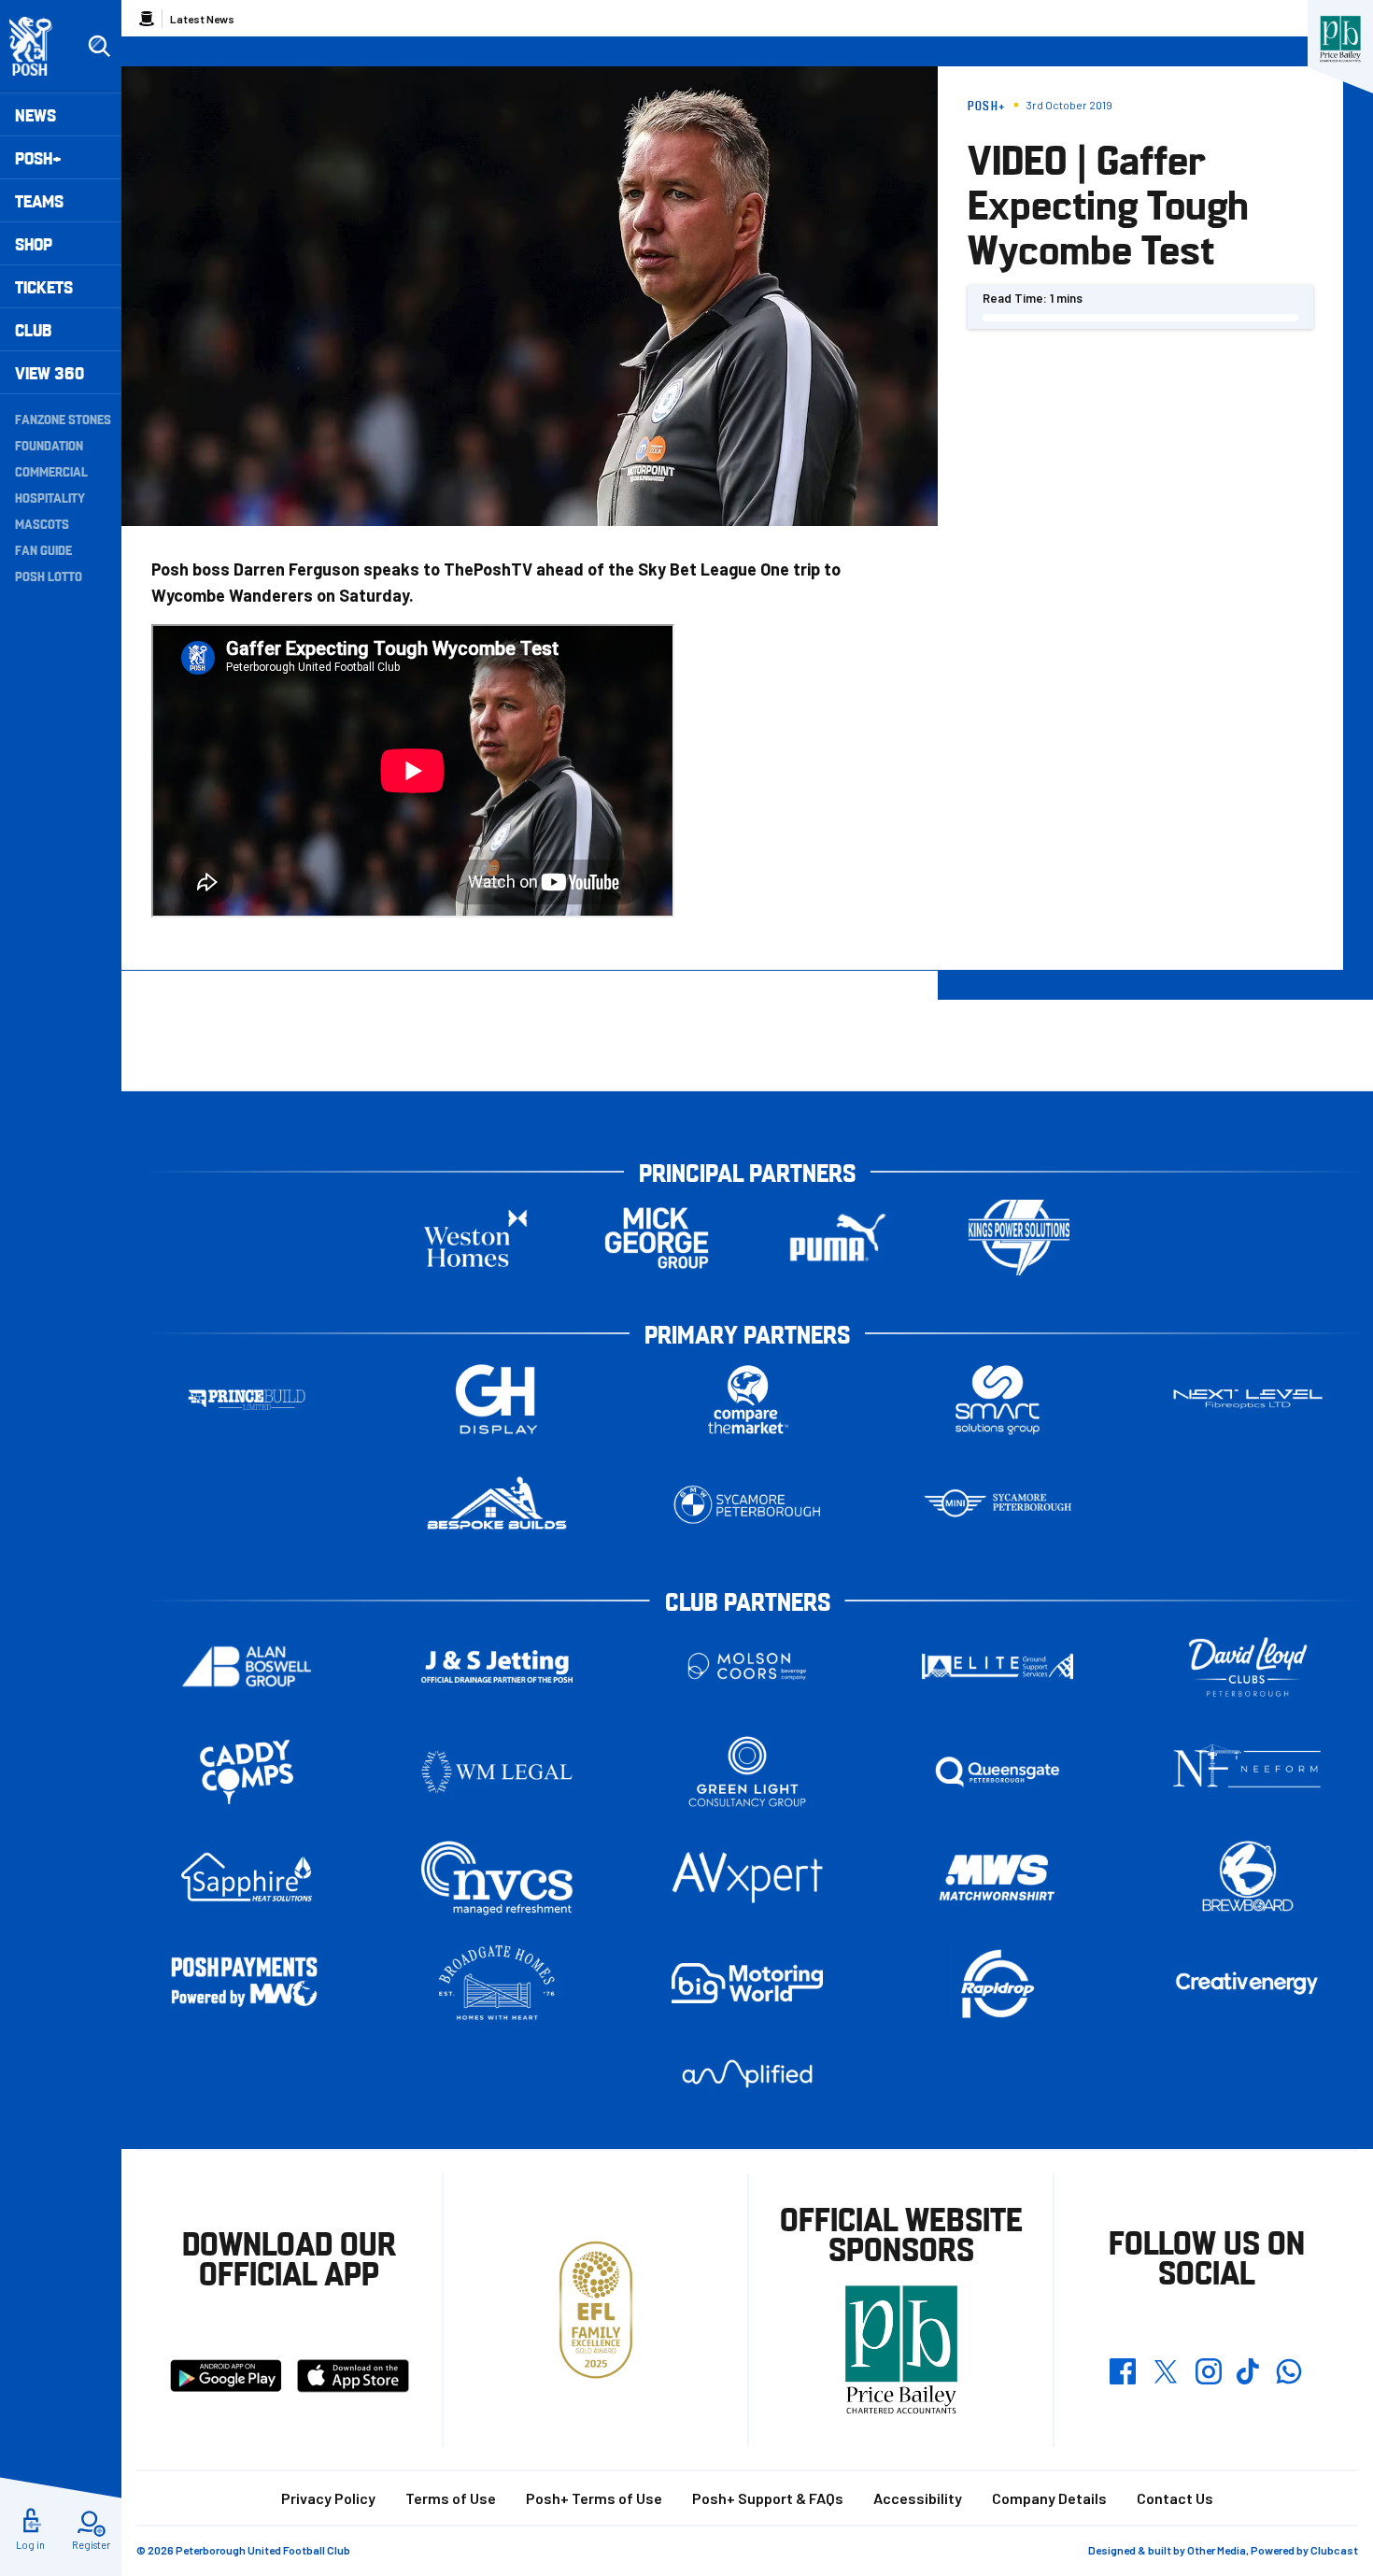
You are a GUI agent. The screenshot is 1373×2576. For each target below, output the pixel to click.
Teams (39, 200)
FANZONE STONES (63, 419)
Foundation (49, 445)
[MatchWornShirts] (998, 1878)
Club (33, 329)
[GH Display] (497, 1399)
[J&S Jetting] (497, 1666)
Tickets (44, 286)
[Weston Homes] (475, 1238)
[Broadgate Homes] (497, 1983)
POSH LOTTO (49, 576)
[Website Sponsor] (1340, 39)
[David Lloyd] (1248, 1666)
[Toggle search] (99, 47)
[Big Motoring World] (747, 1983)
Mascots (42, 523)
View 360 (50, 372)
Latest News (202, 19)
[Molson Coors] (747, 1666)
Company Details (1049, 2498)
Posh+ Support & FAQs (768, 2498)
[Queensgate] (998, 1772)
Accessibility (918, 2498)
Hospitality (50, 497)
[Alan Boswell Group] (247, 1666)
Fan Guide (43, 549)
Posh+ (38, 157)
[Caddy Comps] (247, 1772)
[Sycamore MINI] (998, 1505)
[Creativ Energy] (1248, 1983)
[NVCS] (497, 1878)
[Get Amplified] (747, 2074)
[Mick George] (657, 1238)
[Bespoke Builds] (497, 1505)
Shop (34, 243)
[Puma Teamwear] (838, 1238)
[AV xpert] (747, 1877)
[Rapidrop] (998, 1983)
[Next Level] (1248, 1399)
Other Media (1217, 2550)
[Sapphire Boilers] (247, 1877)
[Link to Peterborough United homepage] (39, 46)
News (35, 114)
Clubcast (1334, 2550)
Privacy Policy (328, 2498)
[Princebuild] (247, 1399)
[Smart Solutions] (998, 1399)
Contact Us (1175, 2498)
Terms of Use (451, 2498)
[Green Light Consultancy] (747, 1772)
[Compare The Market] (747, 1399)
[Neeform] (1248, 1772)
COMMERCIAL (51, 471)
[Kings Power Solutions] (1019, 1238)
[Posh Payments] (247, 1983)
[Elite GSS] (998, 1666)
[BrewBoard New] (1248, 1878)
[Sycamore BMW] (747, 1505)
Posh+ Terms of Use (594, 2498)
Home (147, 19)
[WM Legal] (497, 1772)
